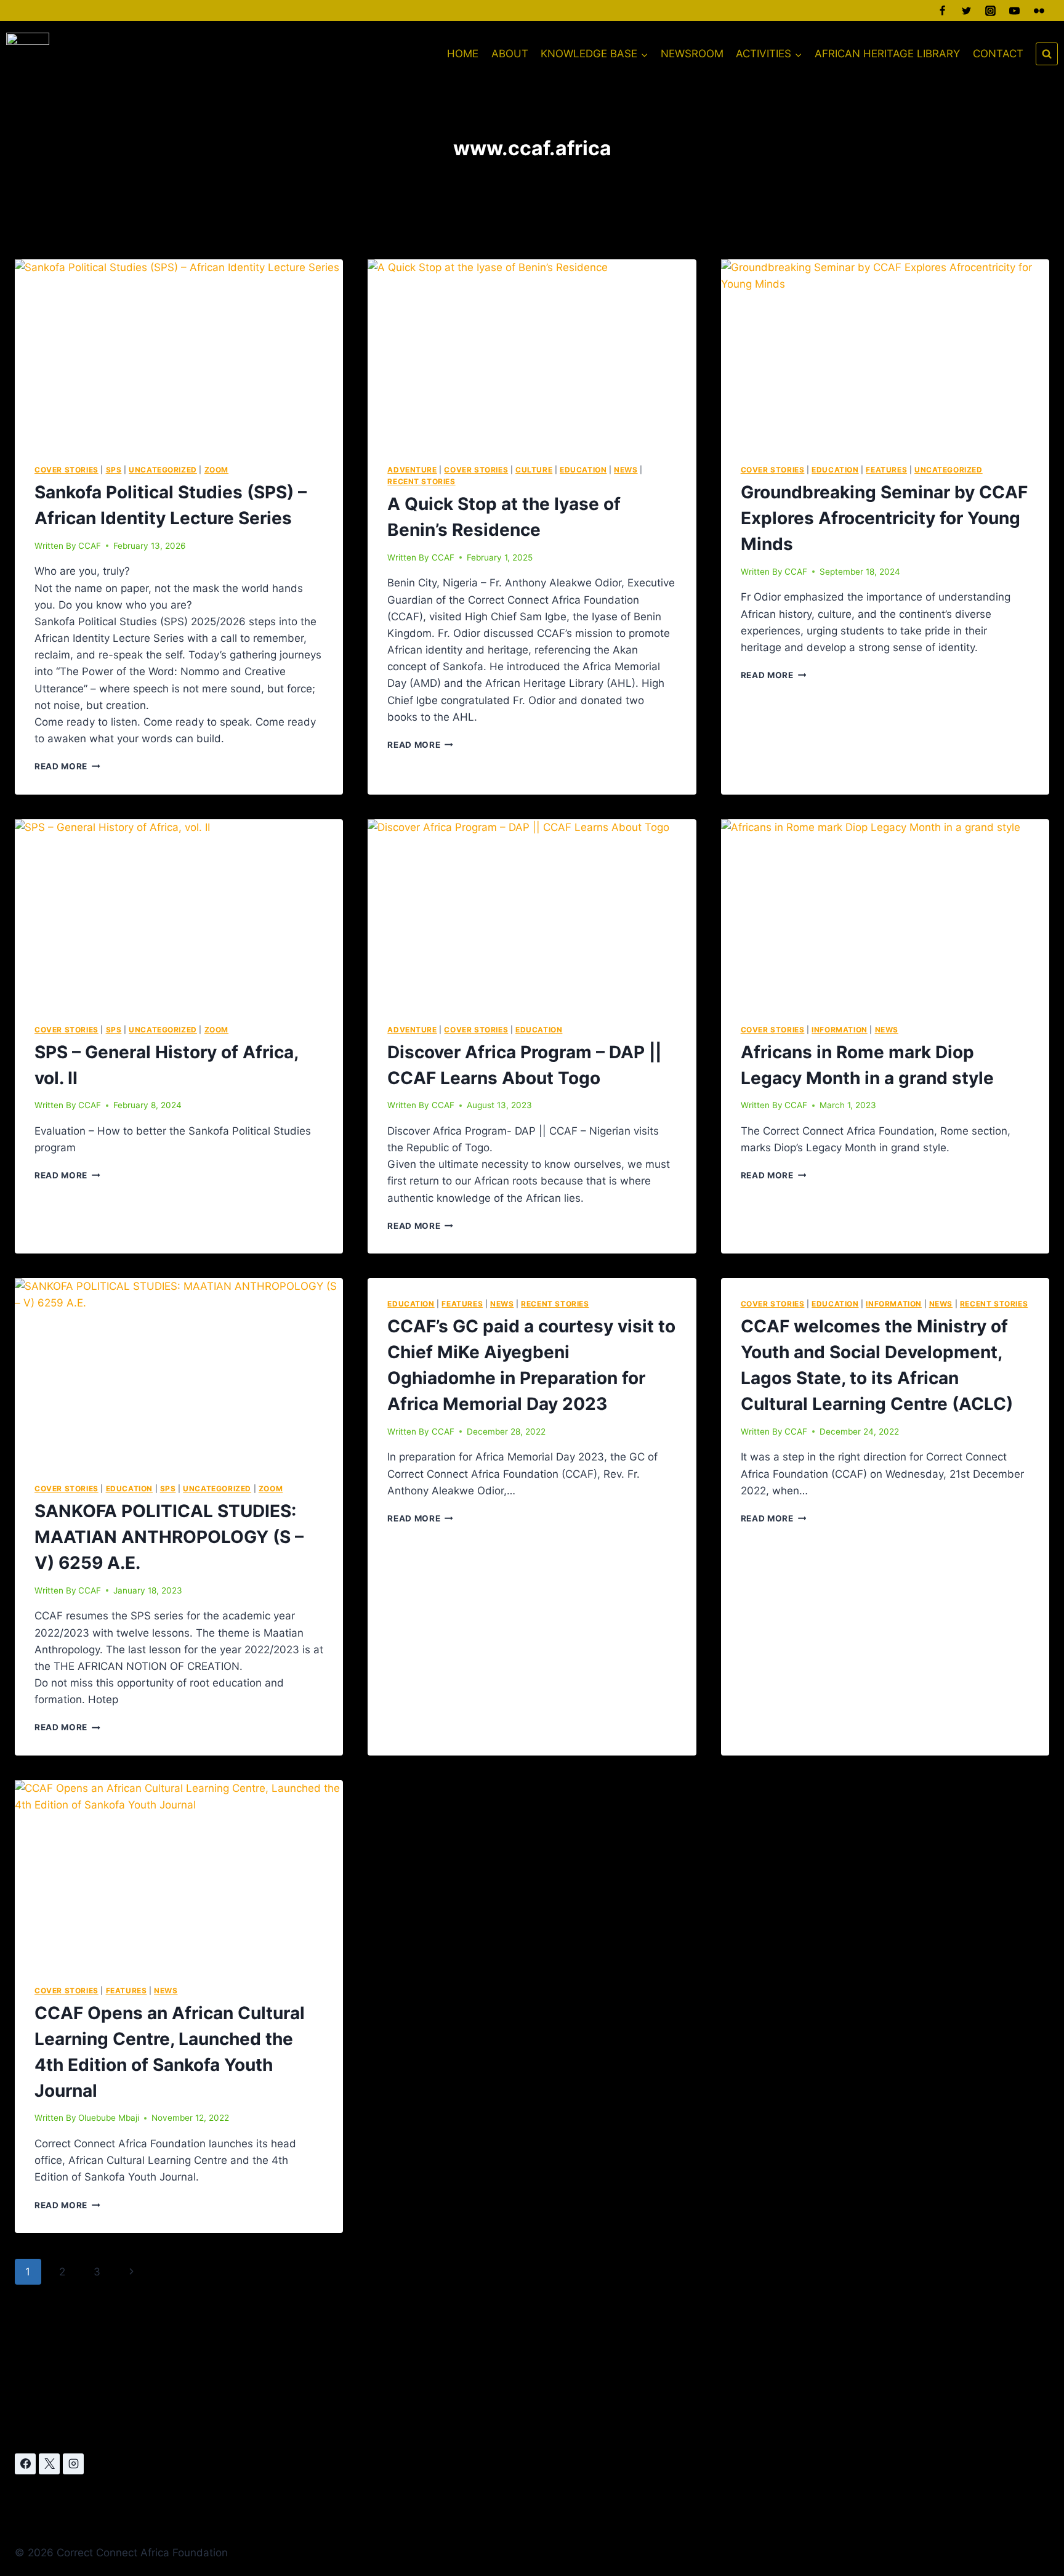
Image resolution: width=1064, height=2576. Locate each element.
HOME (463, 54)
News (626, 470)
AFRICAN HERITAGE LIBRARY (887, 54)
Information (840, 1030)
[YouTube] (1015, 10)
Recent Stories (421, 481)
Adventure (412, 470)
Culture (534, 470)
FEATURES (886, 470)
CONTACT (998, 54)
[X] (49, 2464)
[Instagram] (991, 10)
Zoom (216, 470)
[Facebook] (943, 10)
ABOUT (510, 54)
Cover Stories (66, 470)
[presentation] (179, 352)
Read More (67, 766)
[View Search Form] (1047, 54)
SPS (114, 470)
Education (583, 470)
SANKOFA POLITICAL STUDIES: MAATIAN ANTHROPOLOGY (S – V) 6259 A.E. (169, 1537)
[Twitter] (967, 10)
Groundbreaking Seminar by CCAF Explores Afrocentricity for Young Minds (884, 518)
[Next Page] (131, 2272)
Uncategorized (163, 470)
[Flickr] (1039, 10)
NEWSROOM (692, 54)
